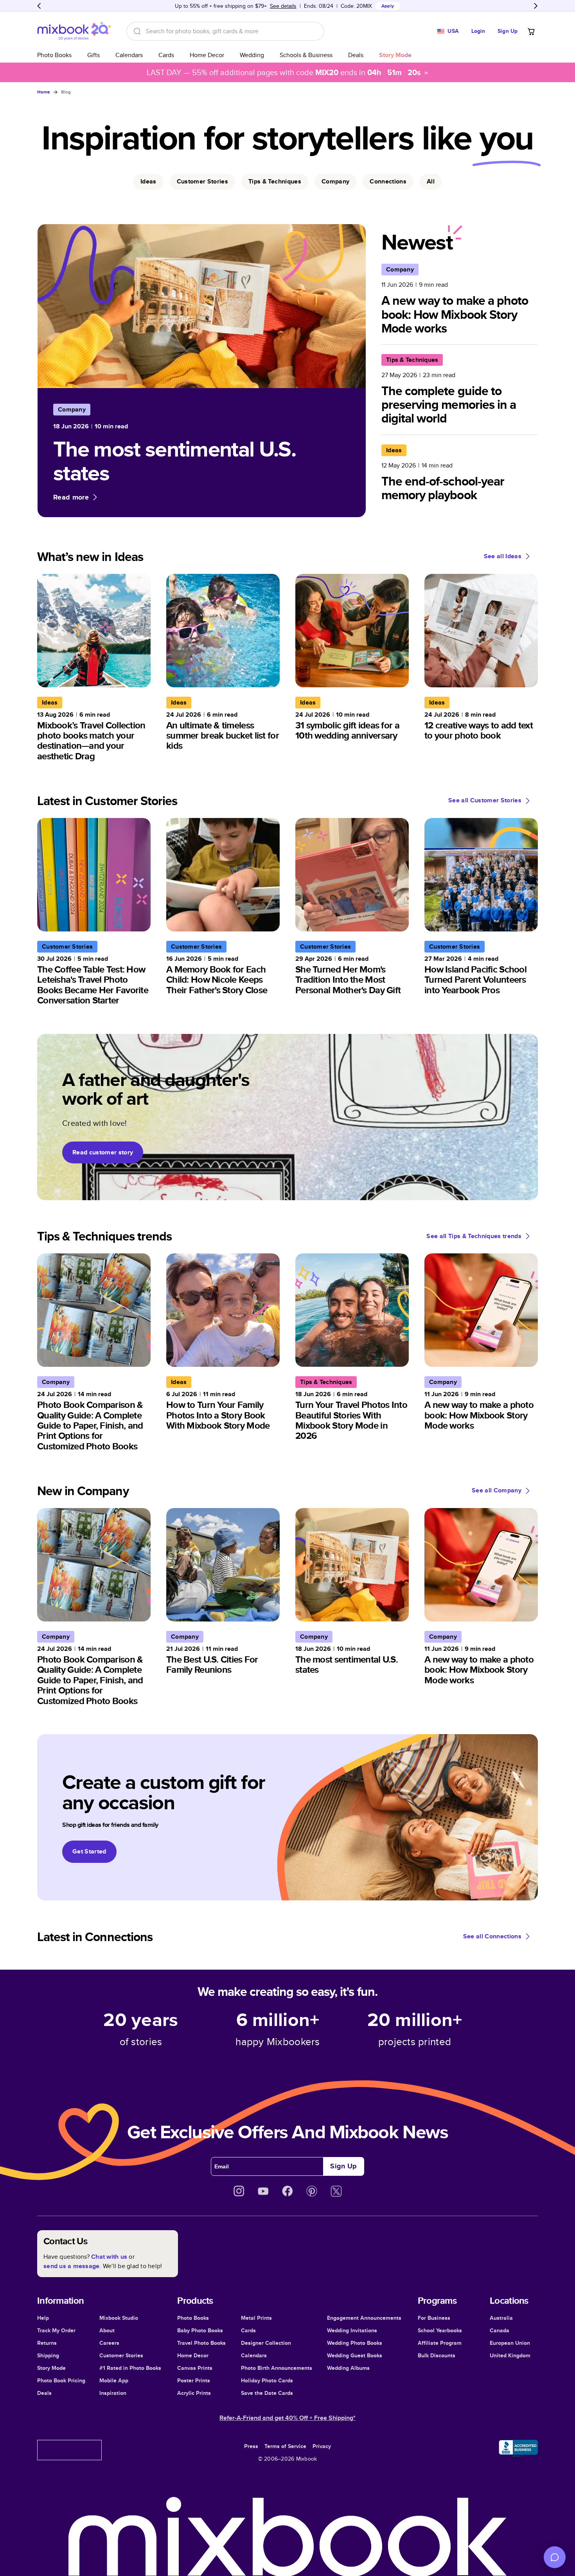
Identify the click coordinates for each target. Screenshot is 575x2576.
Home (44, 92)
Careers (109, 2343)
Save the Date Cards (267, 2393)
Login (478, 31)
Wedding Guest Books (355, 2355)
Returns (47, 2343)
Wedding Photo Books (355, 2343)
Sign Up (508, 31)
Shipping (48, 2355)
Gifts (93, 55)
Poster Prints (194, 2380)
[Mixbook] (74, 31)
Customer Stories (121, 2355)
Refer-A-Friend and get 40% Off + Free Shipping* (287, 2418)
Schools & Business (306, 55)
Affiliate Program (440, 2343)
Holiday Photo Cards (267, 2380)
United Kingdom (510, 2355)
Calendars (129, 55)
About (107, 2330)
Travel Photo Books (201, 2343)
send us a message (71, 2266)
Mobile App (114, 2380)
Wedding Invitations (352, 2330)
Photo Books (54, 55)
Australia (501, 2318)
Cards (166, 55)
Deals (356, 55)
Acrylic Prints (194, 2393)
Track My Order (56, 2330)
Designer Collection (266, 2343)
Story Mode (51, 2368)
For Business (434, 2318)
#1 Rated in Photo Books (130, 2368)
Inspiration (113, 2393)
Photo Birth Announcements (277, 2368)
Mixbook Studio (119, 2318)
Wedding (252, 55)
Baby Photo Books (200, 2330)
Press (251, 2446)
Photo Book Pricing (61, 2380)
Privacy (322, 2446)
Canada (500, 2330)
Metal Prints (256, 2318)
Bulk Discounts (437, 2355)
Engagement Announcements (364, 2318)
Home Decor (207, 55)
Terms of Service (285, 2446)
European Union (510, 2343)
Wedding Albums (348, 2368)
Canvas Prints (195, 2368)
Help (43, 2318)
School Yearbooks (440, 2330)
